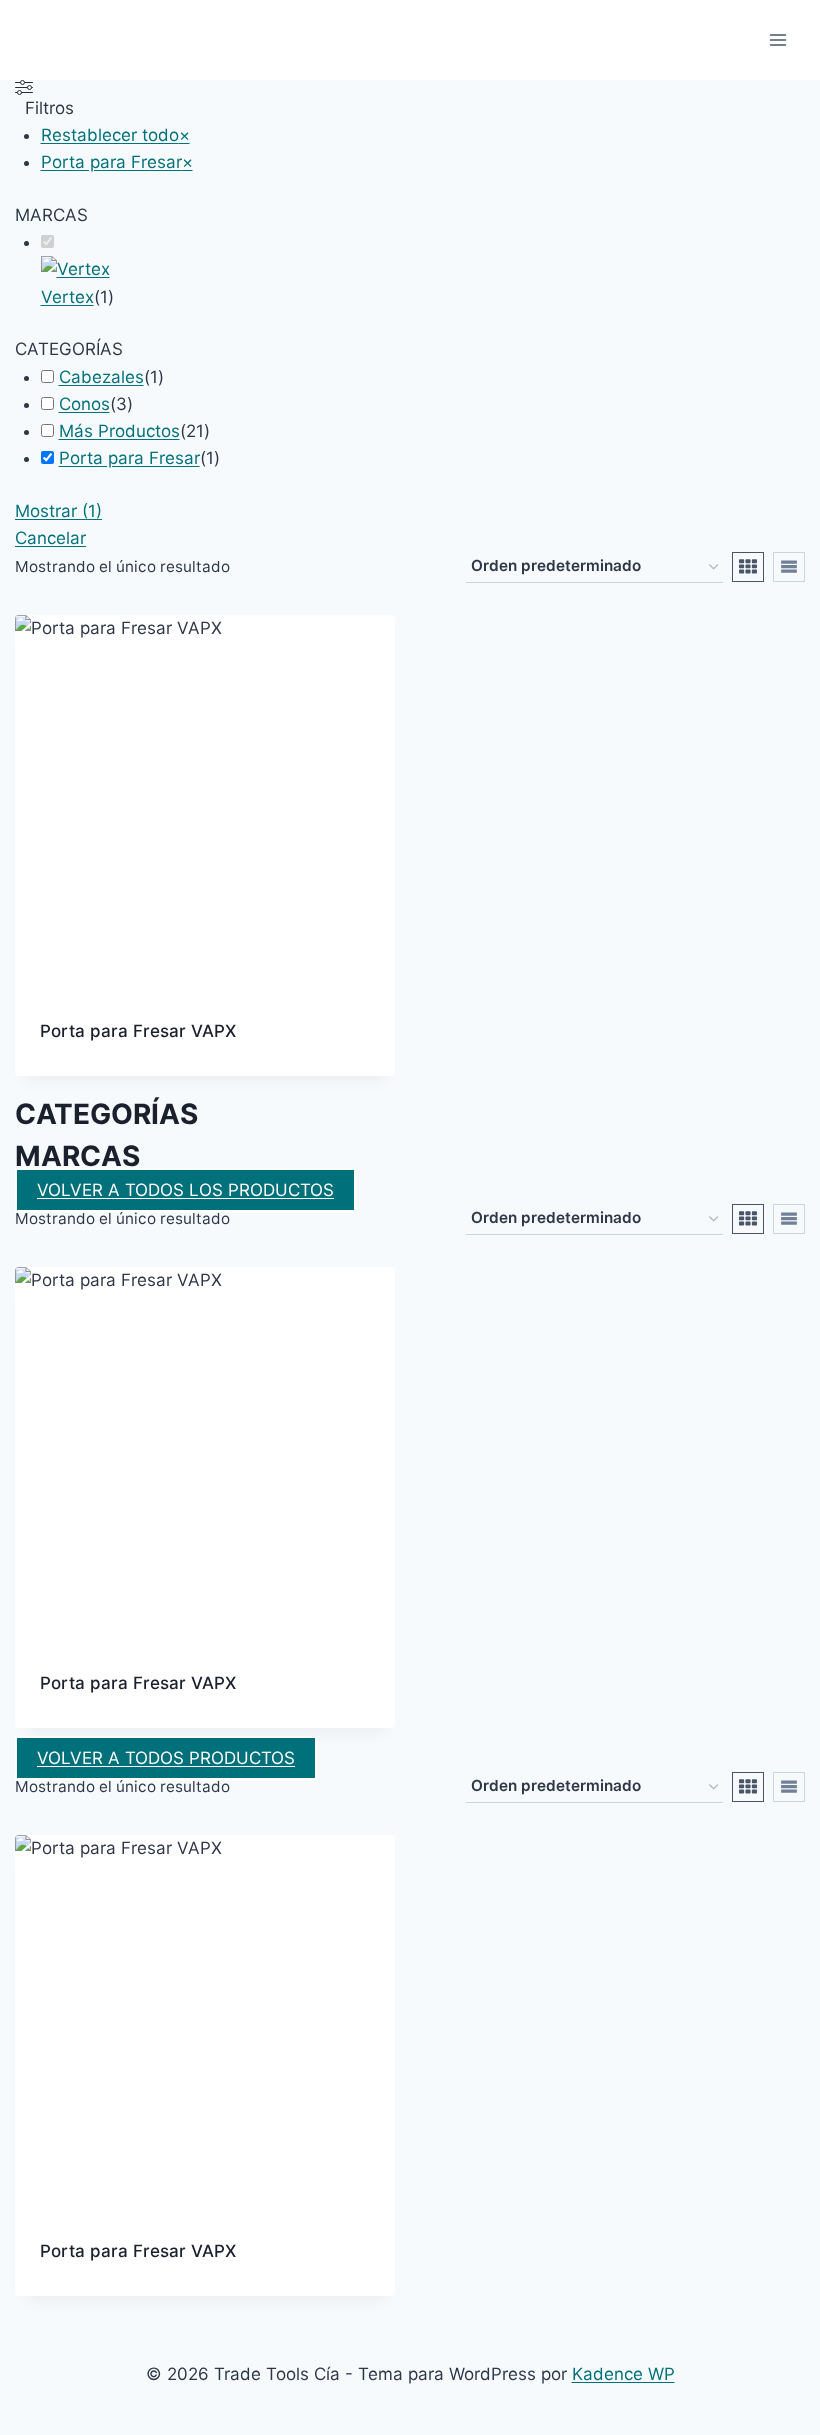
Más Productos (119, 431)
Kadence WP (623, 2374)
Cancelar (50, 538)
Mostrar (58, 511)
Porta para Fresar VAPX (138, 1031)
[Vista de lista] (789, 567)
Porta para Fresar (129, 458)
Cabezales (101, 377)
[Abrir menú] (777, 39)
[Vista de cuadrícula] (748, 567)
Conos (84, 404)
